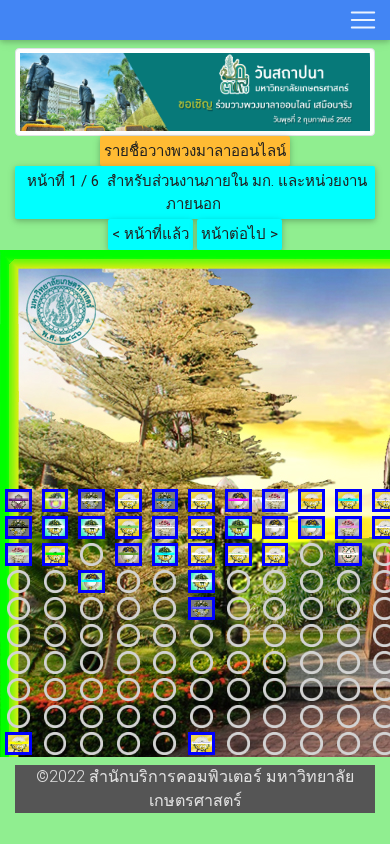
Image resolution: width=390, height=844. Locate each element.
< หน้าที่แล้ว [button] (150, 234)
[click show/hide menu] (363, 20)
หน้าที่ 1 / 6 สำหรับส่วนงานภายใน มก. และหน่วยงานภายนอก (195, 192)
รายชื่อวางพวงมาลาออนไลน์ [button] (195, 151)
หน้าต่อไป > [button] (239, 234)
